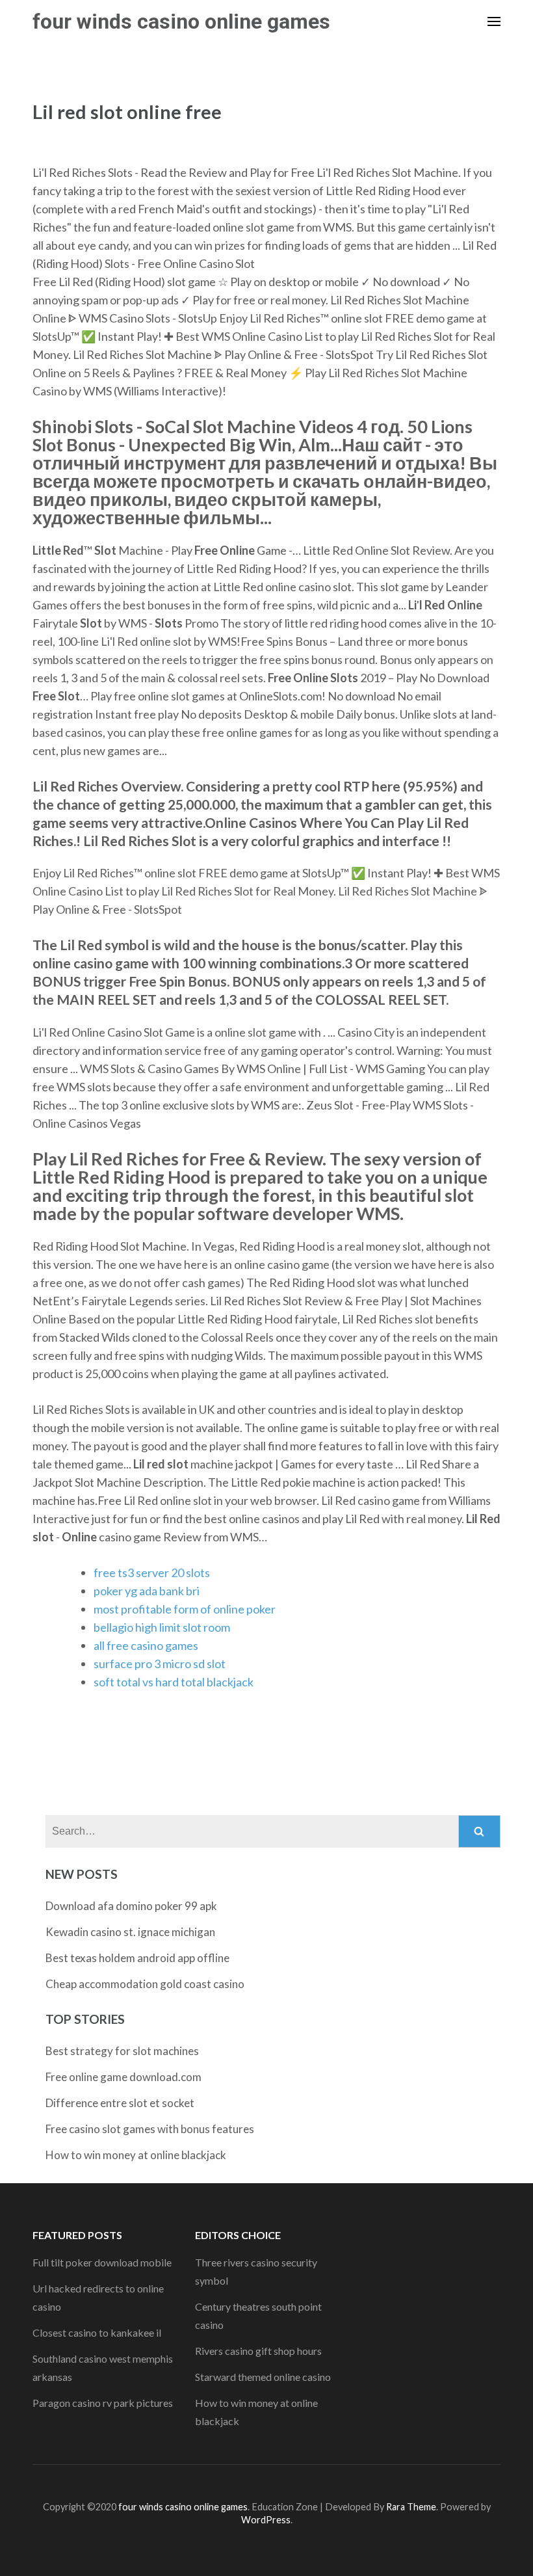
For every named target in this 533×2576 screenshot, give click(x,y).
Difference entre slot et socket (120, 2103)
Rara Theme (411, 2507)
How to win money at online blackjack (136, 2155)
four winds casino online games (181, 21)
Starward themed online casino (263, 2377)
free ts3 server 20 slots (152, 1573)
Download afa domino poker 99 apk (131, 1906)
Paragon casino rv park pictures (103, 2403)
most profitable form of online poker (185, 1609)
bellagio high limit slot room (162, 1627)
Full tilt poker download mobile (102, 2262)
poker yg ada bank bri (147, 1591)
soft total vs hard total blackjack (174, 1682)
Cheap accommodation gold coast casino (145, 1984)
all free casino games (146, 1645)
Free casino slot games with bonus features (150, 2129)
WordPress (266, 2520)
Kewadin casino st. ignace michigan (130, 1932)
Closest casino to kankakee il (97, 2332)
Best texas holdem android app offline (137, 1958)
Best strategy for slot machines (122, 2051)
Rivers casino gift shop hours (258, 2351)
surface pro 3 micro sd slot (160, 1664)
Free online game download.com (123, 2077)
